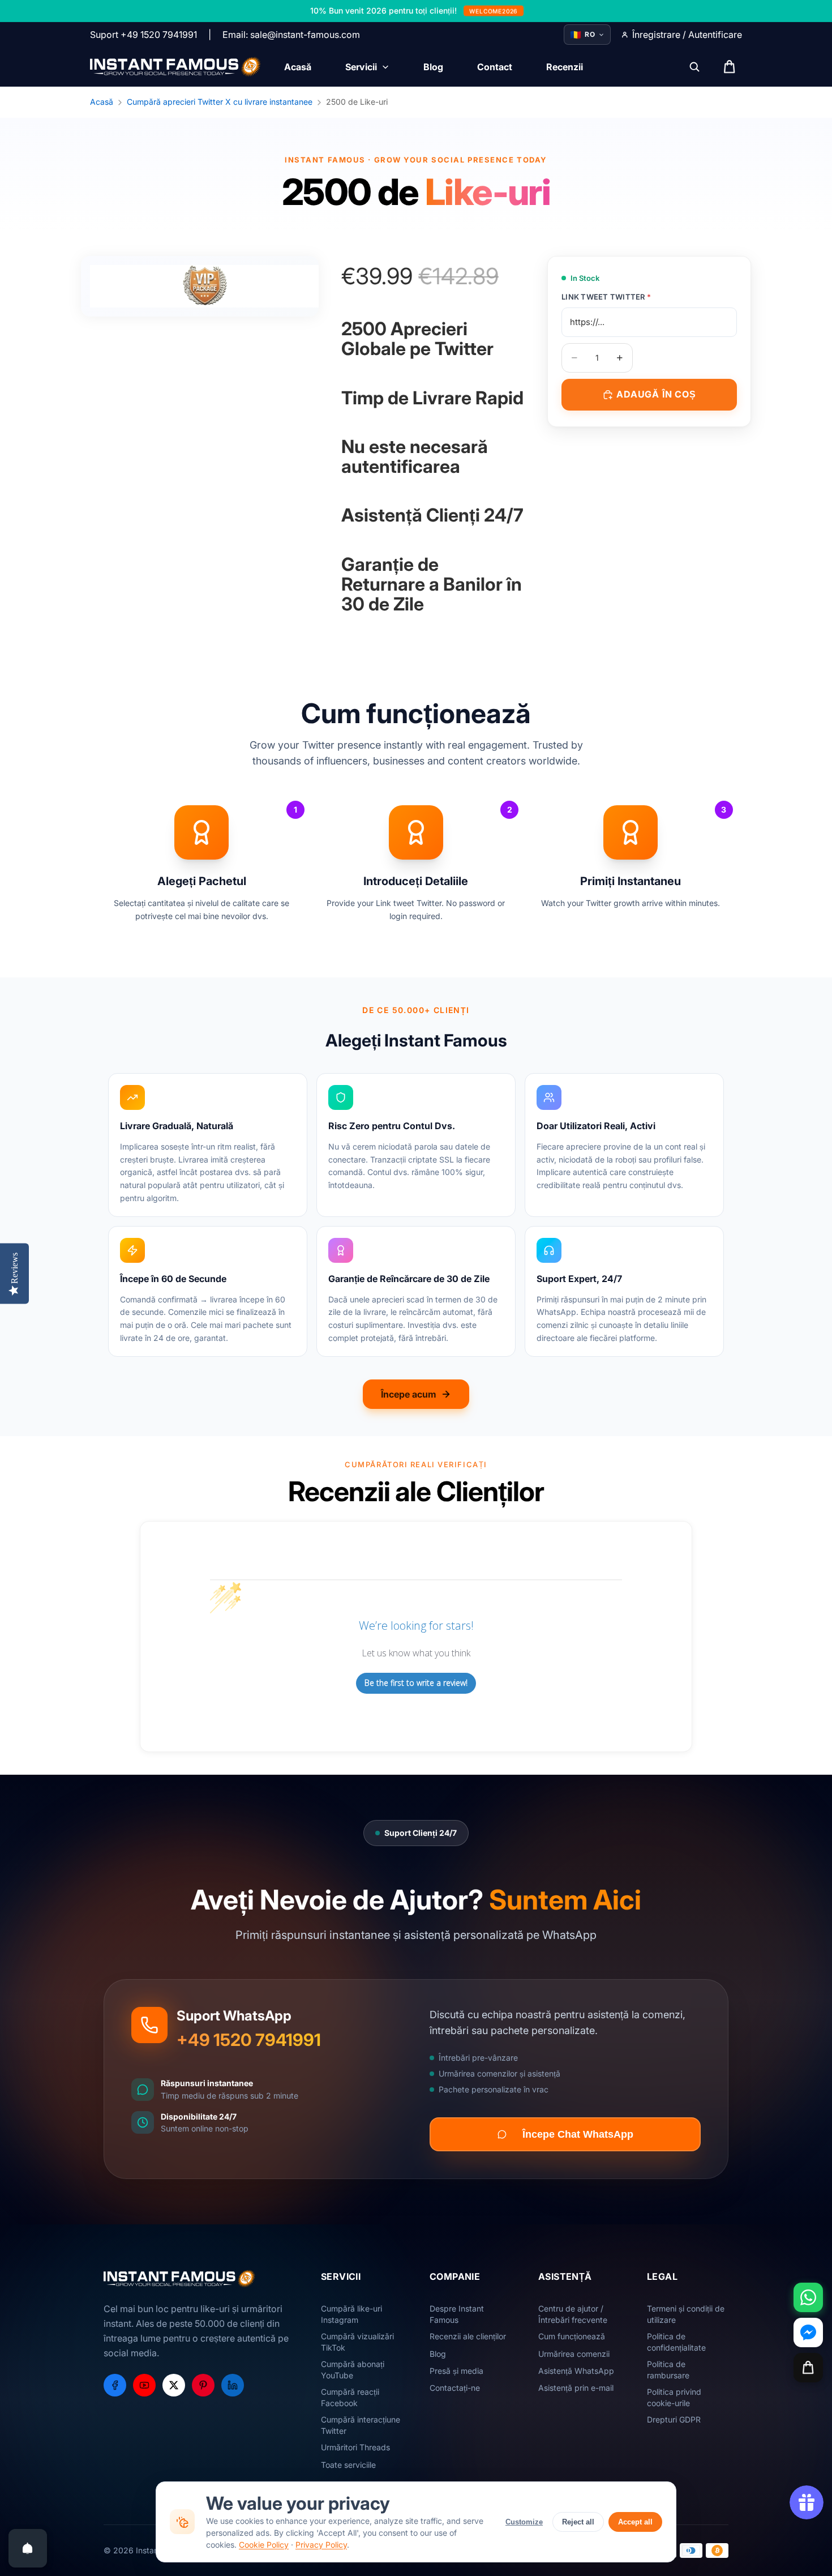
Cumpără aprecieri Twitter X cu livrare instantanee (220, 102)
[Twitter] (174, 2385)
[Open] (28, 2548)
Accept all (635, 2522)
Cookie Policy (264, 2545)
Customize (524, 2522)
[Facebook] (115, 2385)
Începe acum (409, 1394)
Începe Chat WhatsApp (578, 2134)
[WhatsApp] (808, 2297)
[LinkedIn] (233, 2385)
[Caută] (694, 67)
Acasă (102, 102)
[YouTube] (144, 2385)
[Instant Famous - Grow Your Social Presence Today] (176, 67)
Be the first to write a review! (416, 1683)
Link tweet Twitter (606, 297)
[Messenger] (808, 2333)
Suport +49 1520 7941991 (143, 35)
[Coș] (808, 2368)
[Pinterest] (203, 2385)
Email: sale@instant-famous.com (291, 35)
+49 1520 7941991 (249, 2040)
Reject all (578, 2522)
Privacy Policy (321, 2545)
